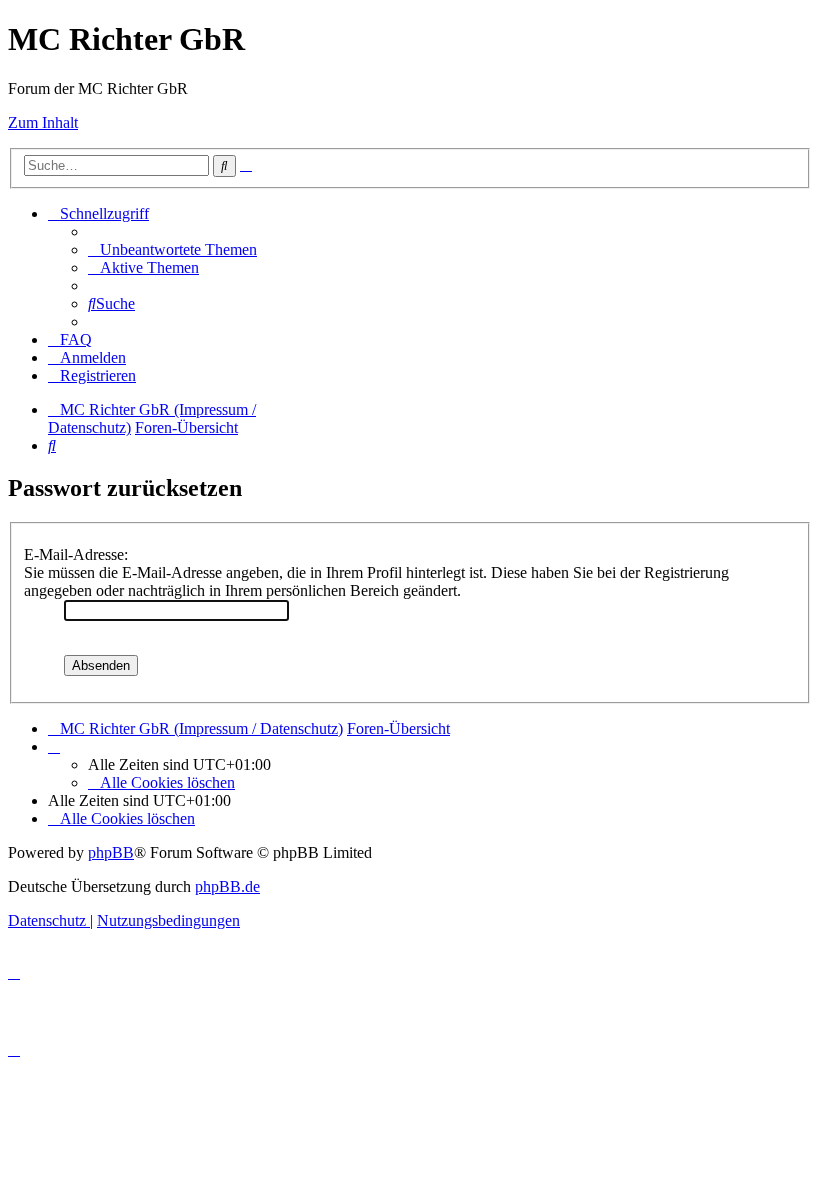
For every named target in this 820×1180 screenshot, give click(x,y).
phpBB (111, 852)
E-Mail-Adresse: (76, 554)
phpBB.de (227, 886)
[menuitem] (172, 249)
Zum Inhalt (43, 122)
